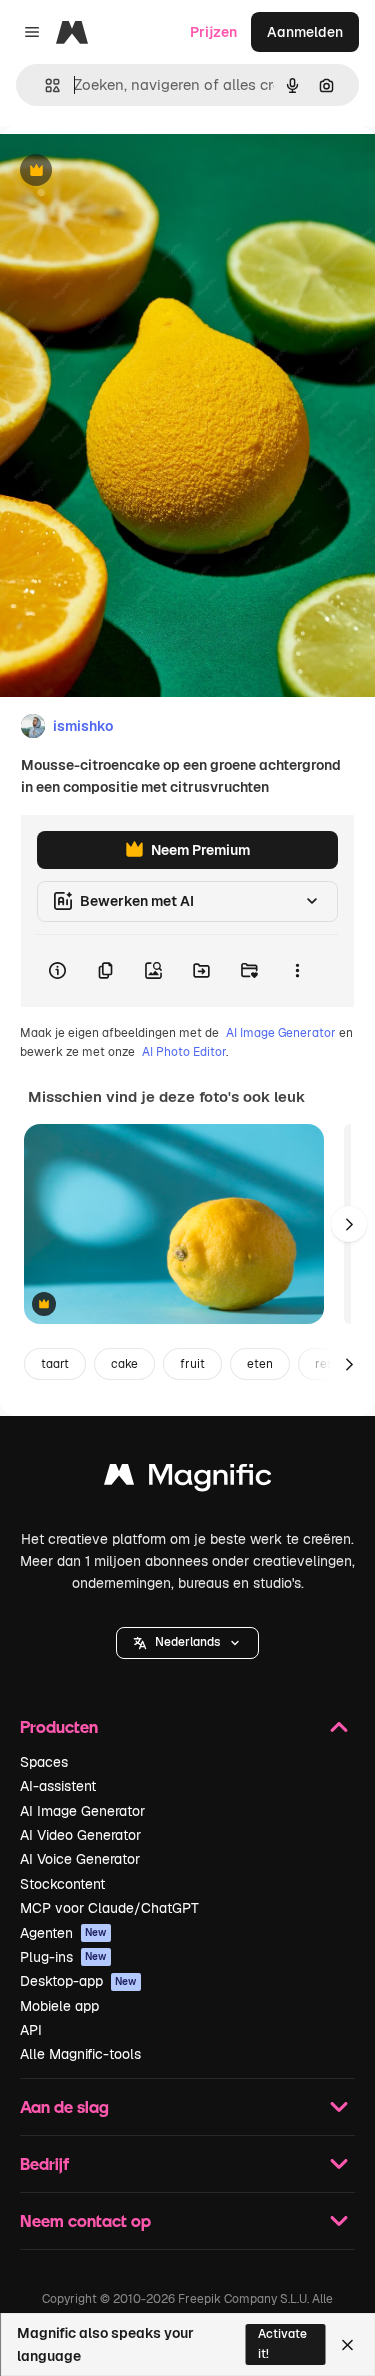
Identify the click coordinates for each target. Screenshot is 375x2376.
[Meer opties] (297, 971)
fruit (192, 1364)
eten (260, 1364)
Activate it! (282, 2343)
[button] (187, 1643)
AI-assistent (58, 1786)
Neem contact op (85, 2220)
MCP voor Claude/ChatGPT (109, 1908)
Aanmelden (305, 32)
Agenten (63, 1933)
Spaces (44, 1762)
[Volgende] (349, 1224)
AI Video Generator (80, 1835)
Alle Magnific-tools (80, 2054)
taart (55, 1364)
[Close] (347, 2345)
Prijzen (213, 32)
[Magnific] (188, 1479)
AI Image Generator (281, 1033)
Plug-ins (63, 1957)
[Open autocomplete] (44, 85)
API (31, 2030)
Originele (131, 171)
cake (124, 1364)
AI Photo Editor (184, 1052)
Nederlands (187, 1642)
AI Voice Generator (80, 1859)
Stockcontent (62, 1884)
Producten (59, 1726)
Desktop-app (78, 1981)
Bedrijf (44, 2163)
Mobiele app (59, 2006)
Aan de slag (64, 2106)
